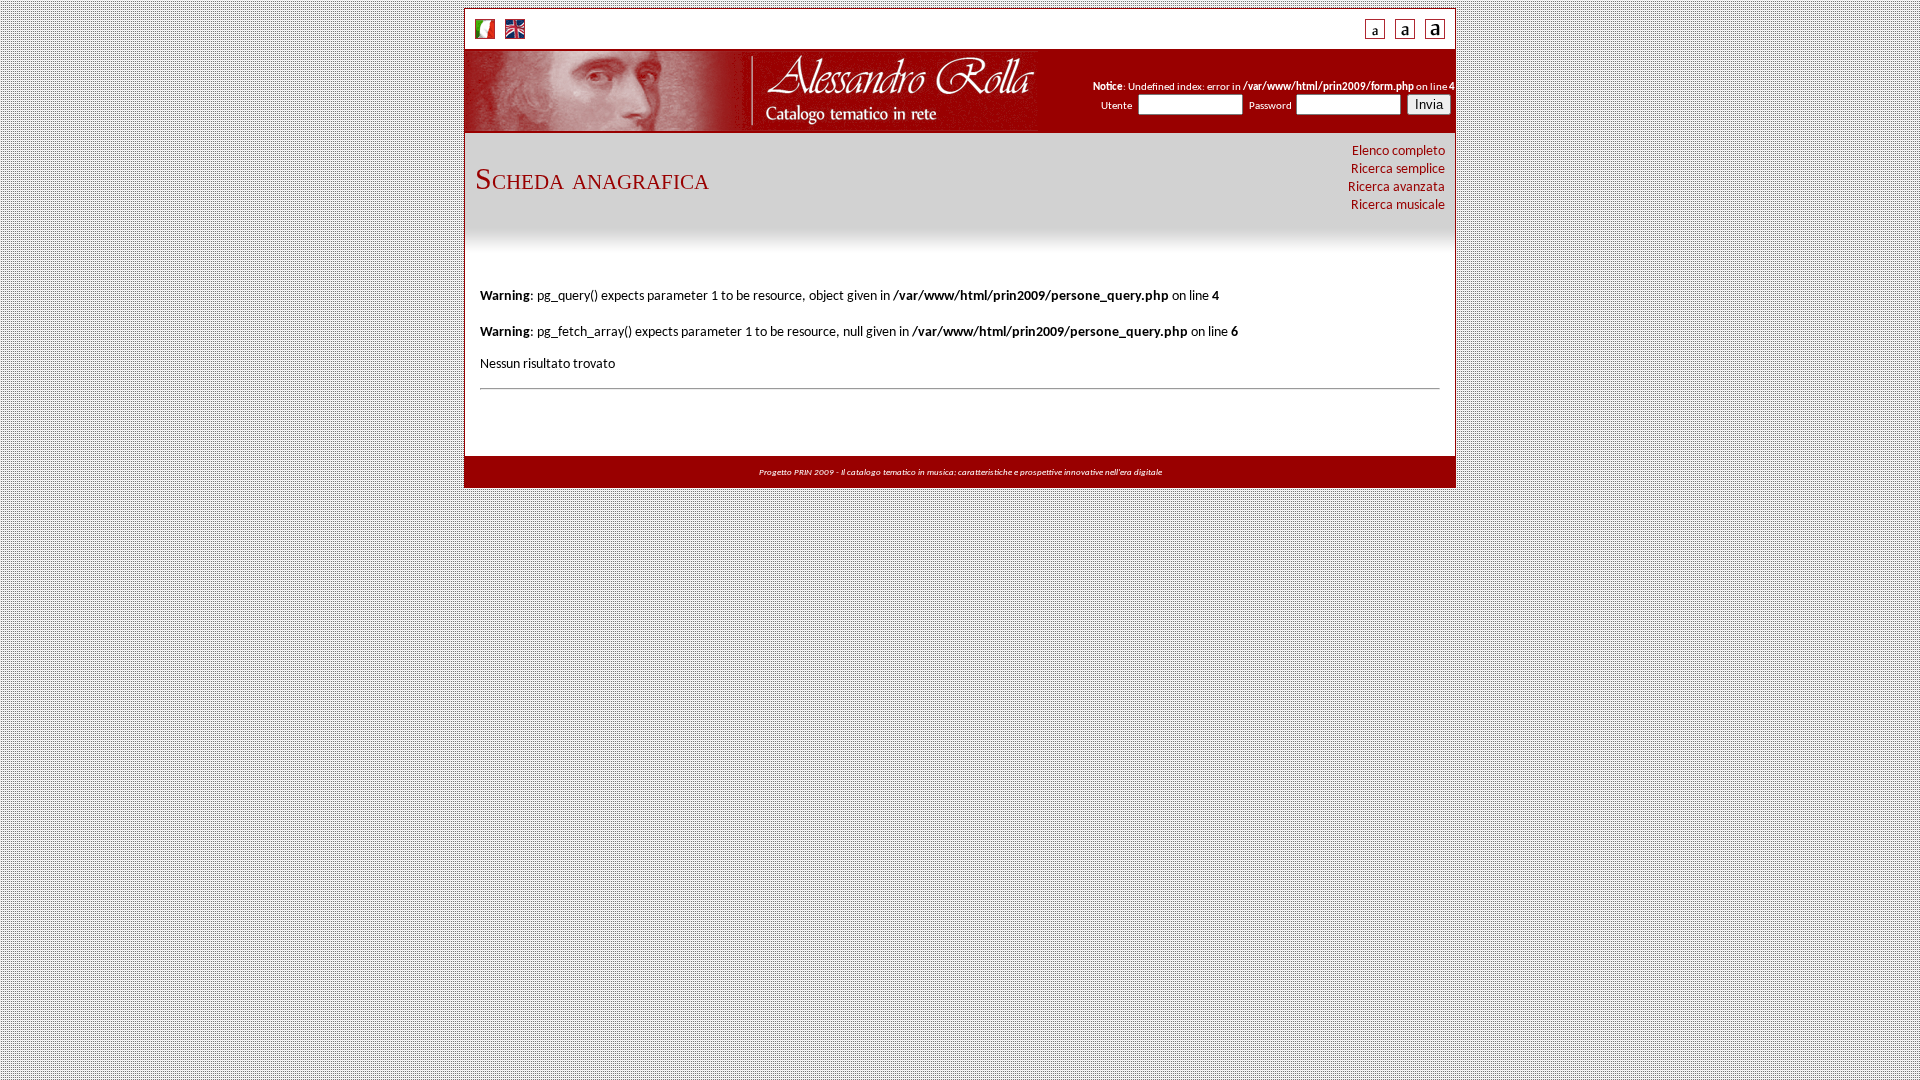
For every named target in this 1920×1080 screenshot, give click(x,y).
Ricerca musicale (1398, 205)
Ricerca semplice (1398, 169)
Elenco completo (1398, 151)
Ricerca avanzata (1396, 187)
